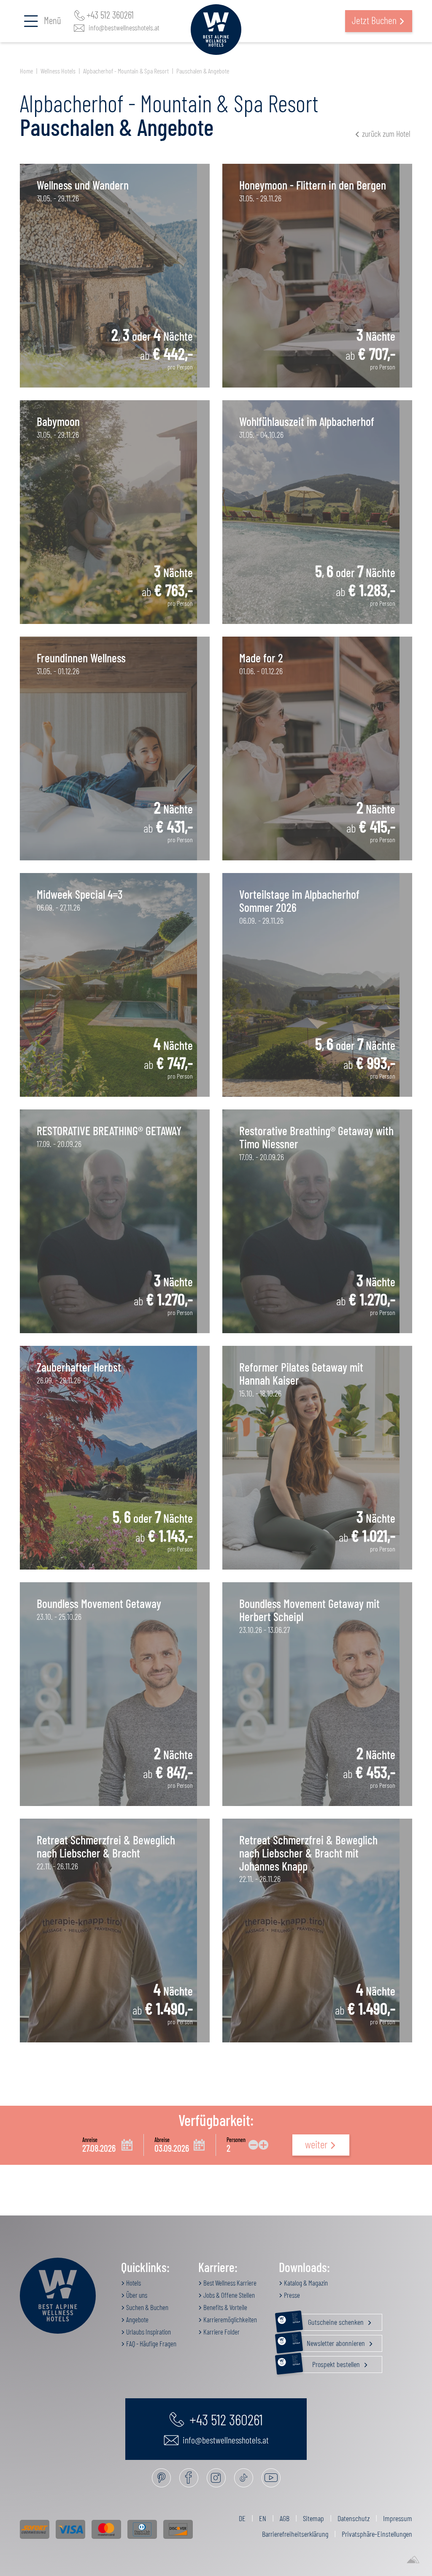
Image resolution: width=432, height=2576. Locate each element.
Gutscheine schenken (329, 2320)
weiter (316, 2144)
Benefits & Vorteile (225, 2307)
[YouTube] (271, 2478)
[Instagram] (216, 2478)
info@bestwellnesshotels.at (124, 27)
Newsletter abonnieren (329, 2341)
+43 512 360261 (110, 15)
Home (26, 71)
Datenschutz (354, 2518)
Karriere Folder (221, 2332)
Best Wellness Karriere (229, 2283)
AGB (285, 2518)
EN (263, 2518)
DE (242, 2518)
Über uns (136, 2295)
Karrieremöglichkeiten (229, 2319)
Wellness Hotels (58, 71)
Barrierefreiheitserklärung (295, 2534)
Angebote (137, 2319)
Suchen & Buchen (147, 2307)
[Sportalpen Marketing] (413, 2560)
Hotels (133, 2283)
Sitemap (313, 2518)
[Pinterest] (161, 2478)
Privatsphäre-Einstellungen (377, 2534)
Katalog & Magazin (305, 2283)
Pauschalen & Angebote (203, 71)
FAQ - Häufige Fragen (151, 2343)
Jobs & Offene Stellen (228, 2295)
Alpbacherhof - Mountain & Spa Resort (126, 71)
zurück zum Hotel (386, 133)
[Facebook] (189, 2478)
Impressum (398, 2518)
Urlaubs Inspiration (148, 2332)
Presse (291, 2295)
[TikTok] (244, 2478)
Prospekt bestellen (327, 2362)
